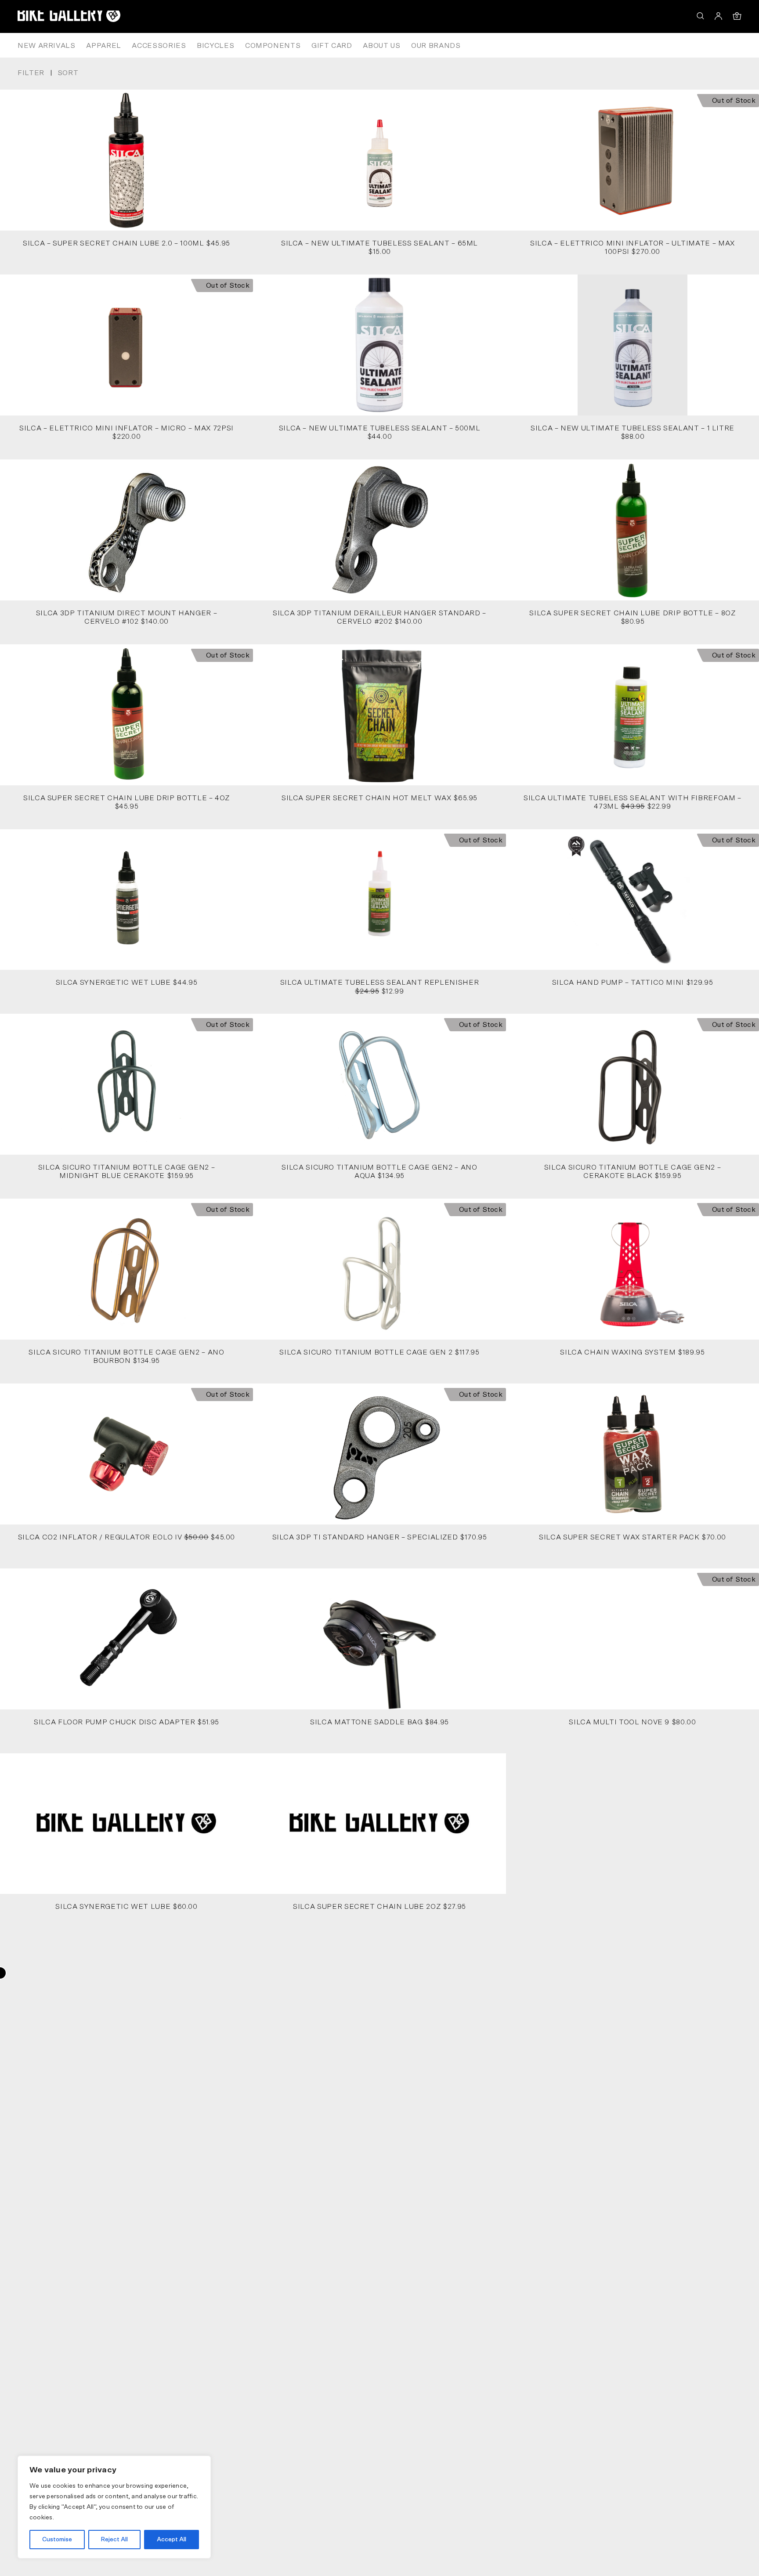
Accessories (159, 46)
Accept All (172, 2540)
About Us (381, 46)
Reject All (114, 2540)
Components (273, 46)
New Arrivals (47, 46)
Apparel (103, 46)
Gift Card (332, 46)
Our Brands (436, 46)
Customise (57, 2540)
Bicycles (215, 46)
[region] (114, 2507)
